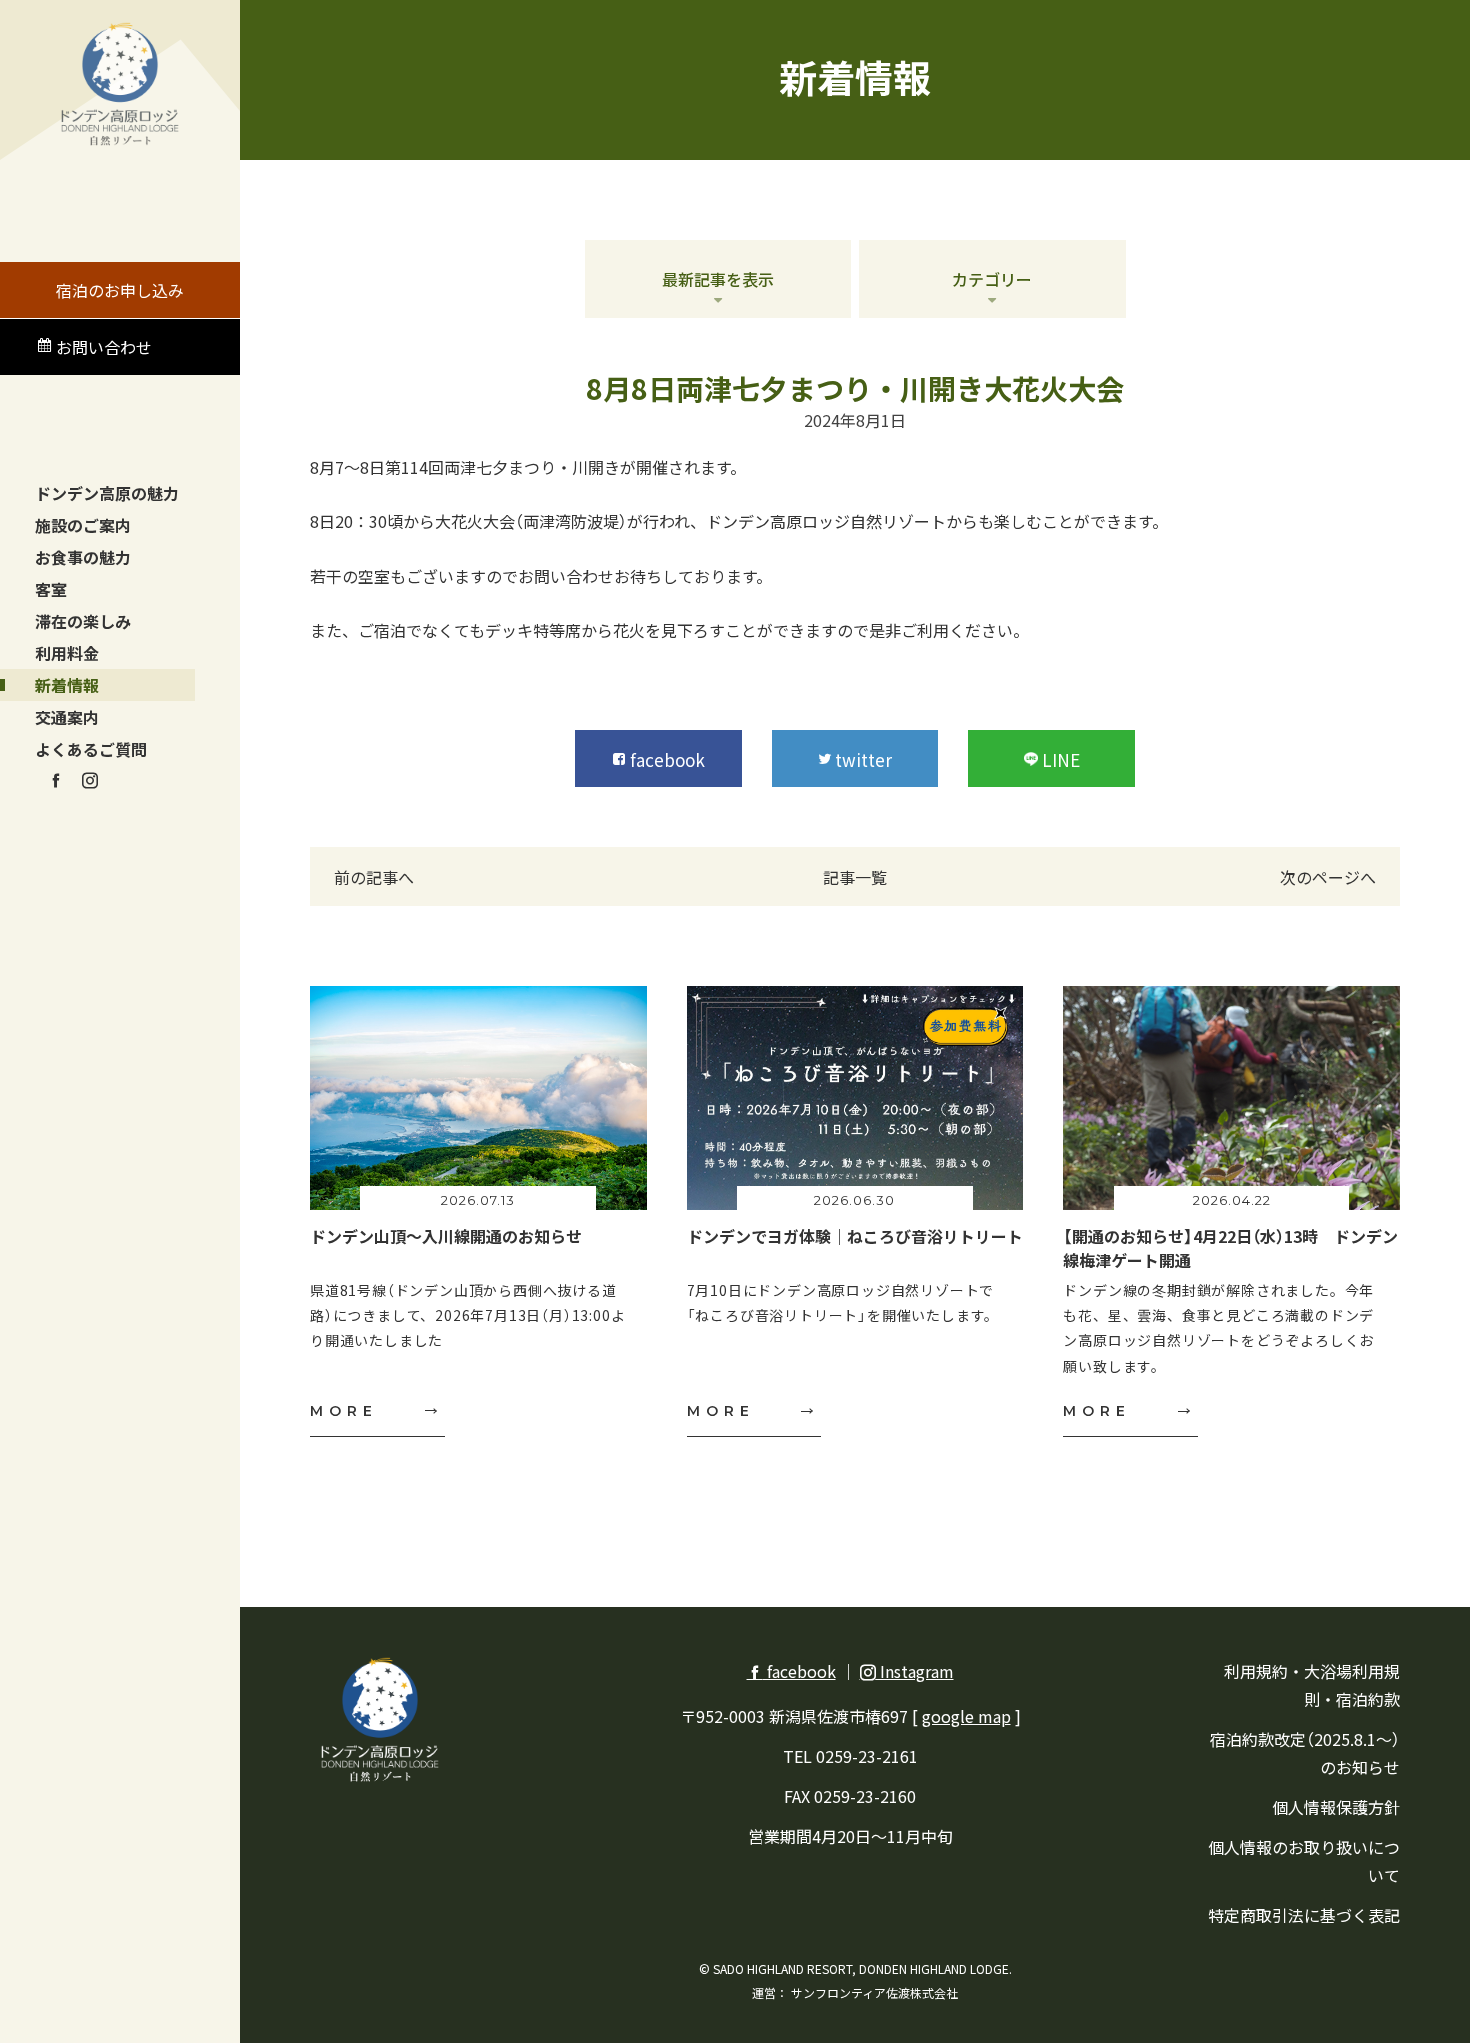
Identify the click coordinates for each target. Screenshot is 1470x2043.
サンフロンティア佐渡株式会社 (874, 1992)
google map (966, 1716)
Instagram (915, 1671)
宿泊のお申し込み (120, 290)
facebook (799, 1671)
